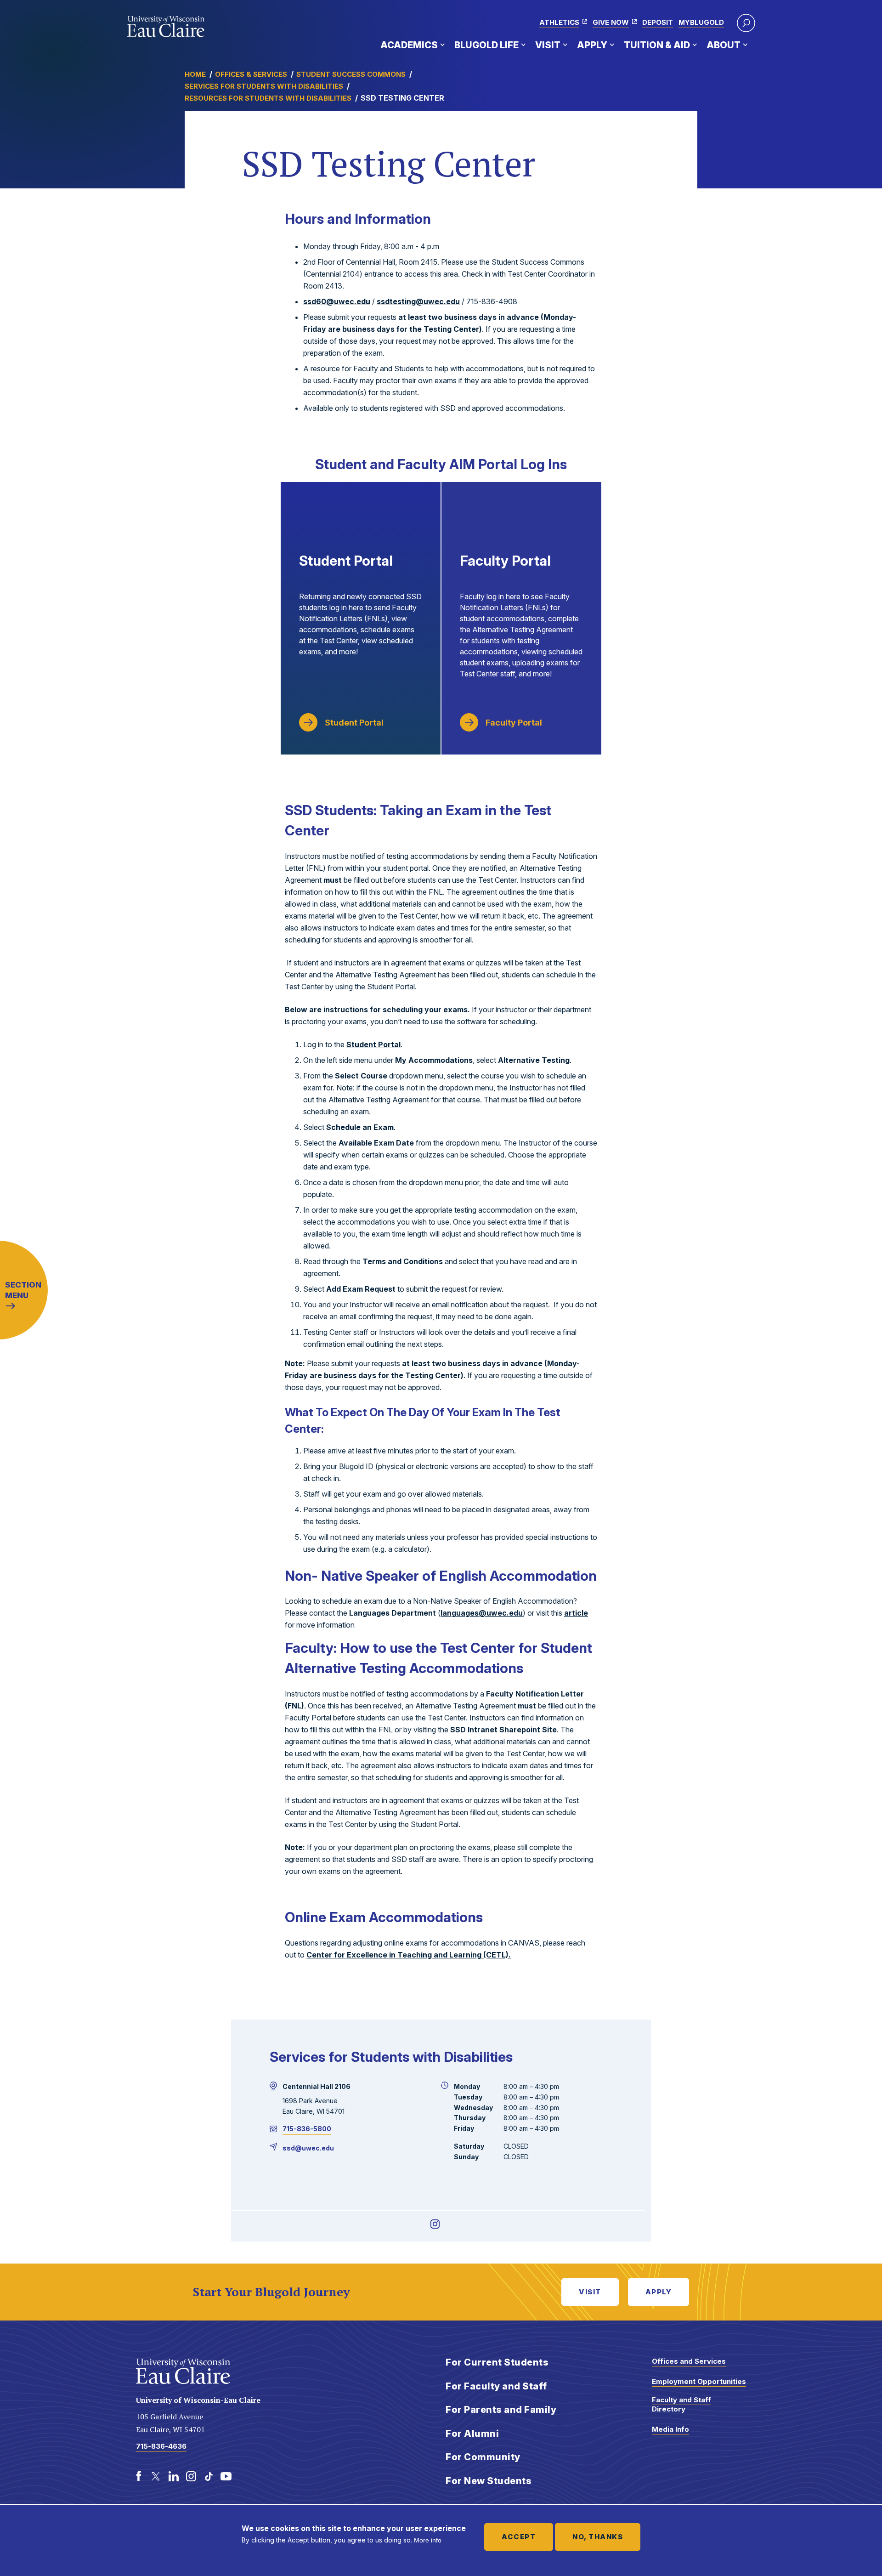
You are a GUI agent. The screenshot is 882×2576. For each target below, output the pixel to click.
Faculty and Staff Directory (681, 2404)
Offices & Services (251, 74)
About (724, 45)
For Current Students (497, 2362)
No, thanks (598, 2537)
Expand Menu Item (442, 45)
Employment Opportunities (699, 2381)
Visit (548, 45)
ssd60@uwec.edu (337, 301)
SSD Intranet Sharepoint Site (503, 1730)
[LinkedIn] (174, 2476)
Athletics (559, 22)
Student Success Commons (351, 74)
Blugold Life (486, 45)
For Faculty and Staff (496, 2386)
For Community (483, 2457)
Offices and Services (689, 2361)
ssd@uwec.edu (308, 2148)
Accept (519, 2537)
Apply (592, 45)
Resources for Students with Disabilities (268, 98)
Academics (409, 45)
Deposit (658, 22)
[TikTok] (209, 2476)
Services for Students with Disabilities (264, 86)
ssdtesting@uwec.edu (418, 301)
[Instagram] (435, 2224)
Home (195, 74)
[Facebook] (139, 2476)
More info (428, 2540)
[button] (746, 23)
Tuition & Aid (657, 45)
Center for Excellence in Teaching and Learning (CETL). (409, 1955)
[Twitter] (156, 2476)
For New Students (489, 2481)
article (576, 1613)
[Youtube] (226, 2476)
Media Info (670, 2429)
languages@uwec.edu (482, 1613)
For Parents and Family (501, 2410)
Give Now (611, 22)
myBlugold (701, 22)
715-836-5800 (307, 2129)
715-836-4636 (161, 2446)
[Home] (166, 27)
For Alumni (472, 2434)
